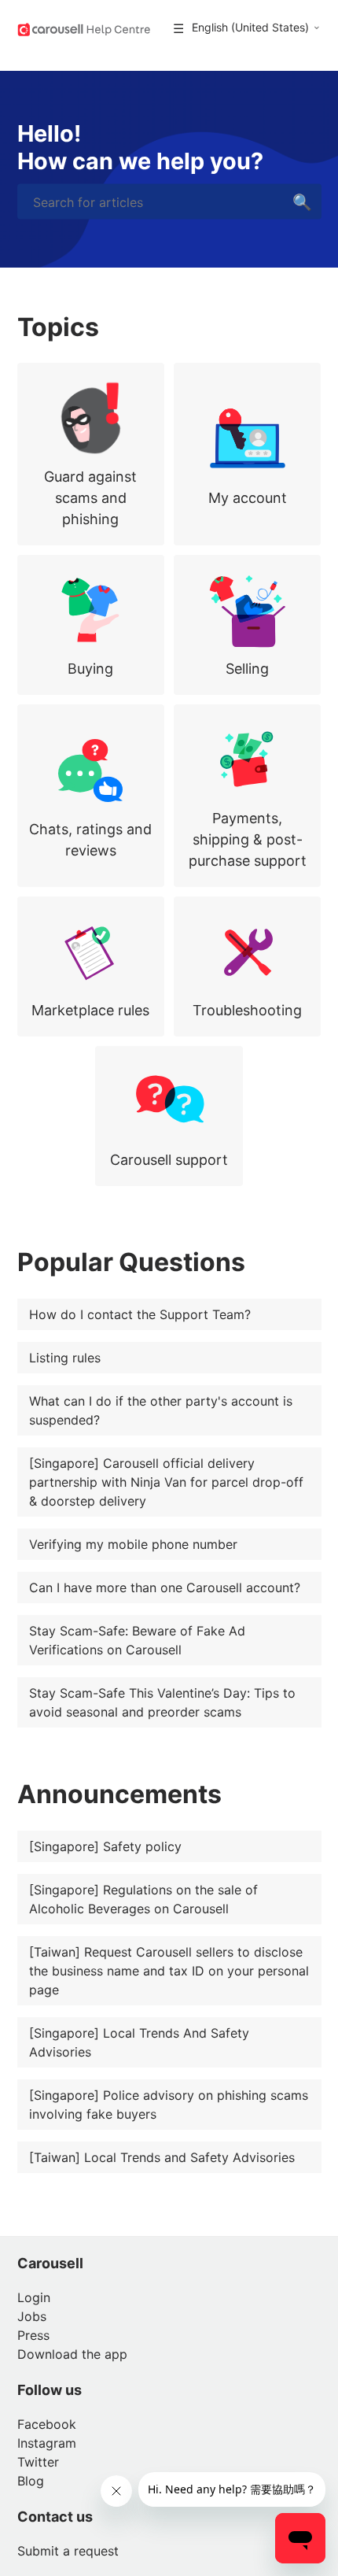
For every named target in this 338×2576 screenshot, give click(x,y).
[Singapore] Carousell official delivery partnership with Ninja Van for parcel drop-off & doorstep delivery (166, 1482)
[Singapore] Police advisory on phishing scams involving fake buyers (169, 2105)
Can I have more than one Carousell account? (165, 1587)
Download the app (72, 2354)
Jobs (32, 2316)
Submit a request (68, 2551)
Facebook (47, 2424)
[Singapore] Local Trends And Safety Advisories (139, 2042)
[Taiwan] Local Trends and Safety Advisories (162, 2157)
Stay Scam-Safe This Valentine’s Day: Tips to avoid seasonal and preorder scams (162, 1702)
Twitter (38, 2462)
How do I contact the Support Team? (140, 1314)
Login (34, 2297)
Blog (31, 2481)
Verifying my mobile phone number (133, 1544)
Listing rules (65, 1358)
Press (33, 2335)
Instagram (47, 2443)
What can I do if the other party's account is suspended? (161, 1410)
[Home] (84, 28)
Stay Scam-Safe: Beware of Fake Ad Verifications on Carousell (137, 1640)
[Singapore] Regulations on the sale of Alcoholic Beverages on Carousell (143, 1899)
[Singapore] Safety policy (105, 1846)
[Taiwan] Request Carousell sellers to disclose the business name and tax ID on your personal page (169, 1971)
